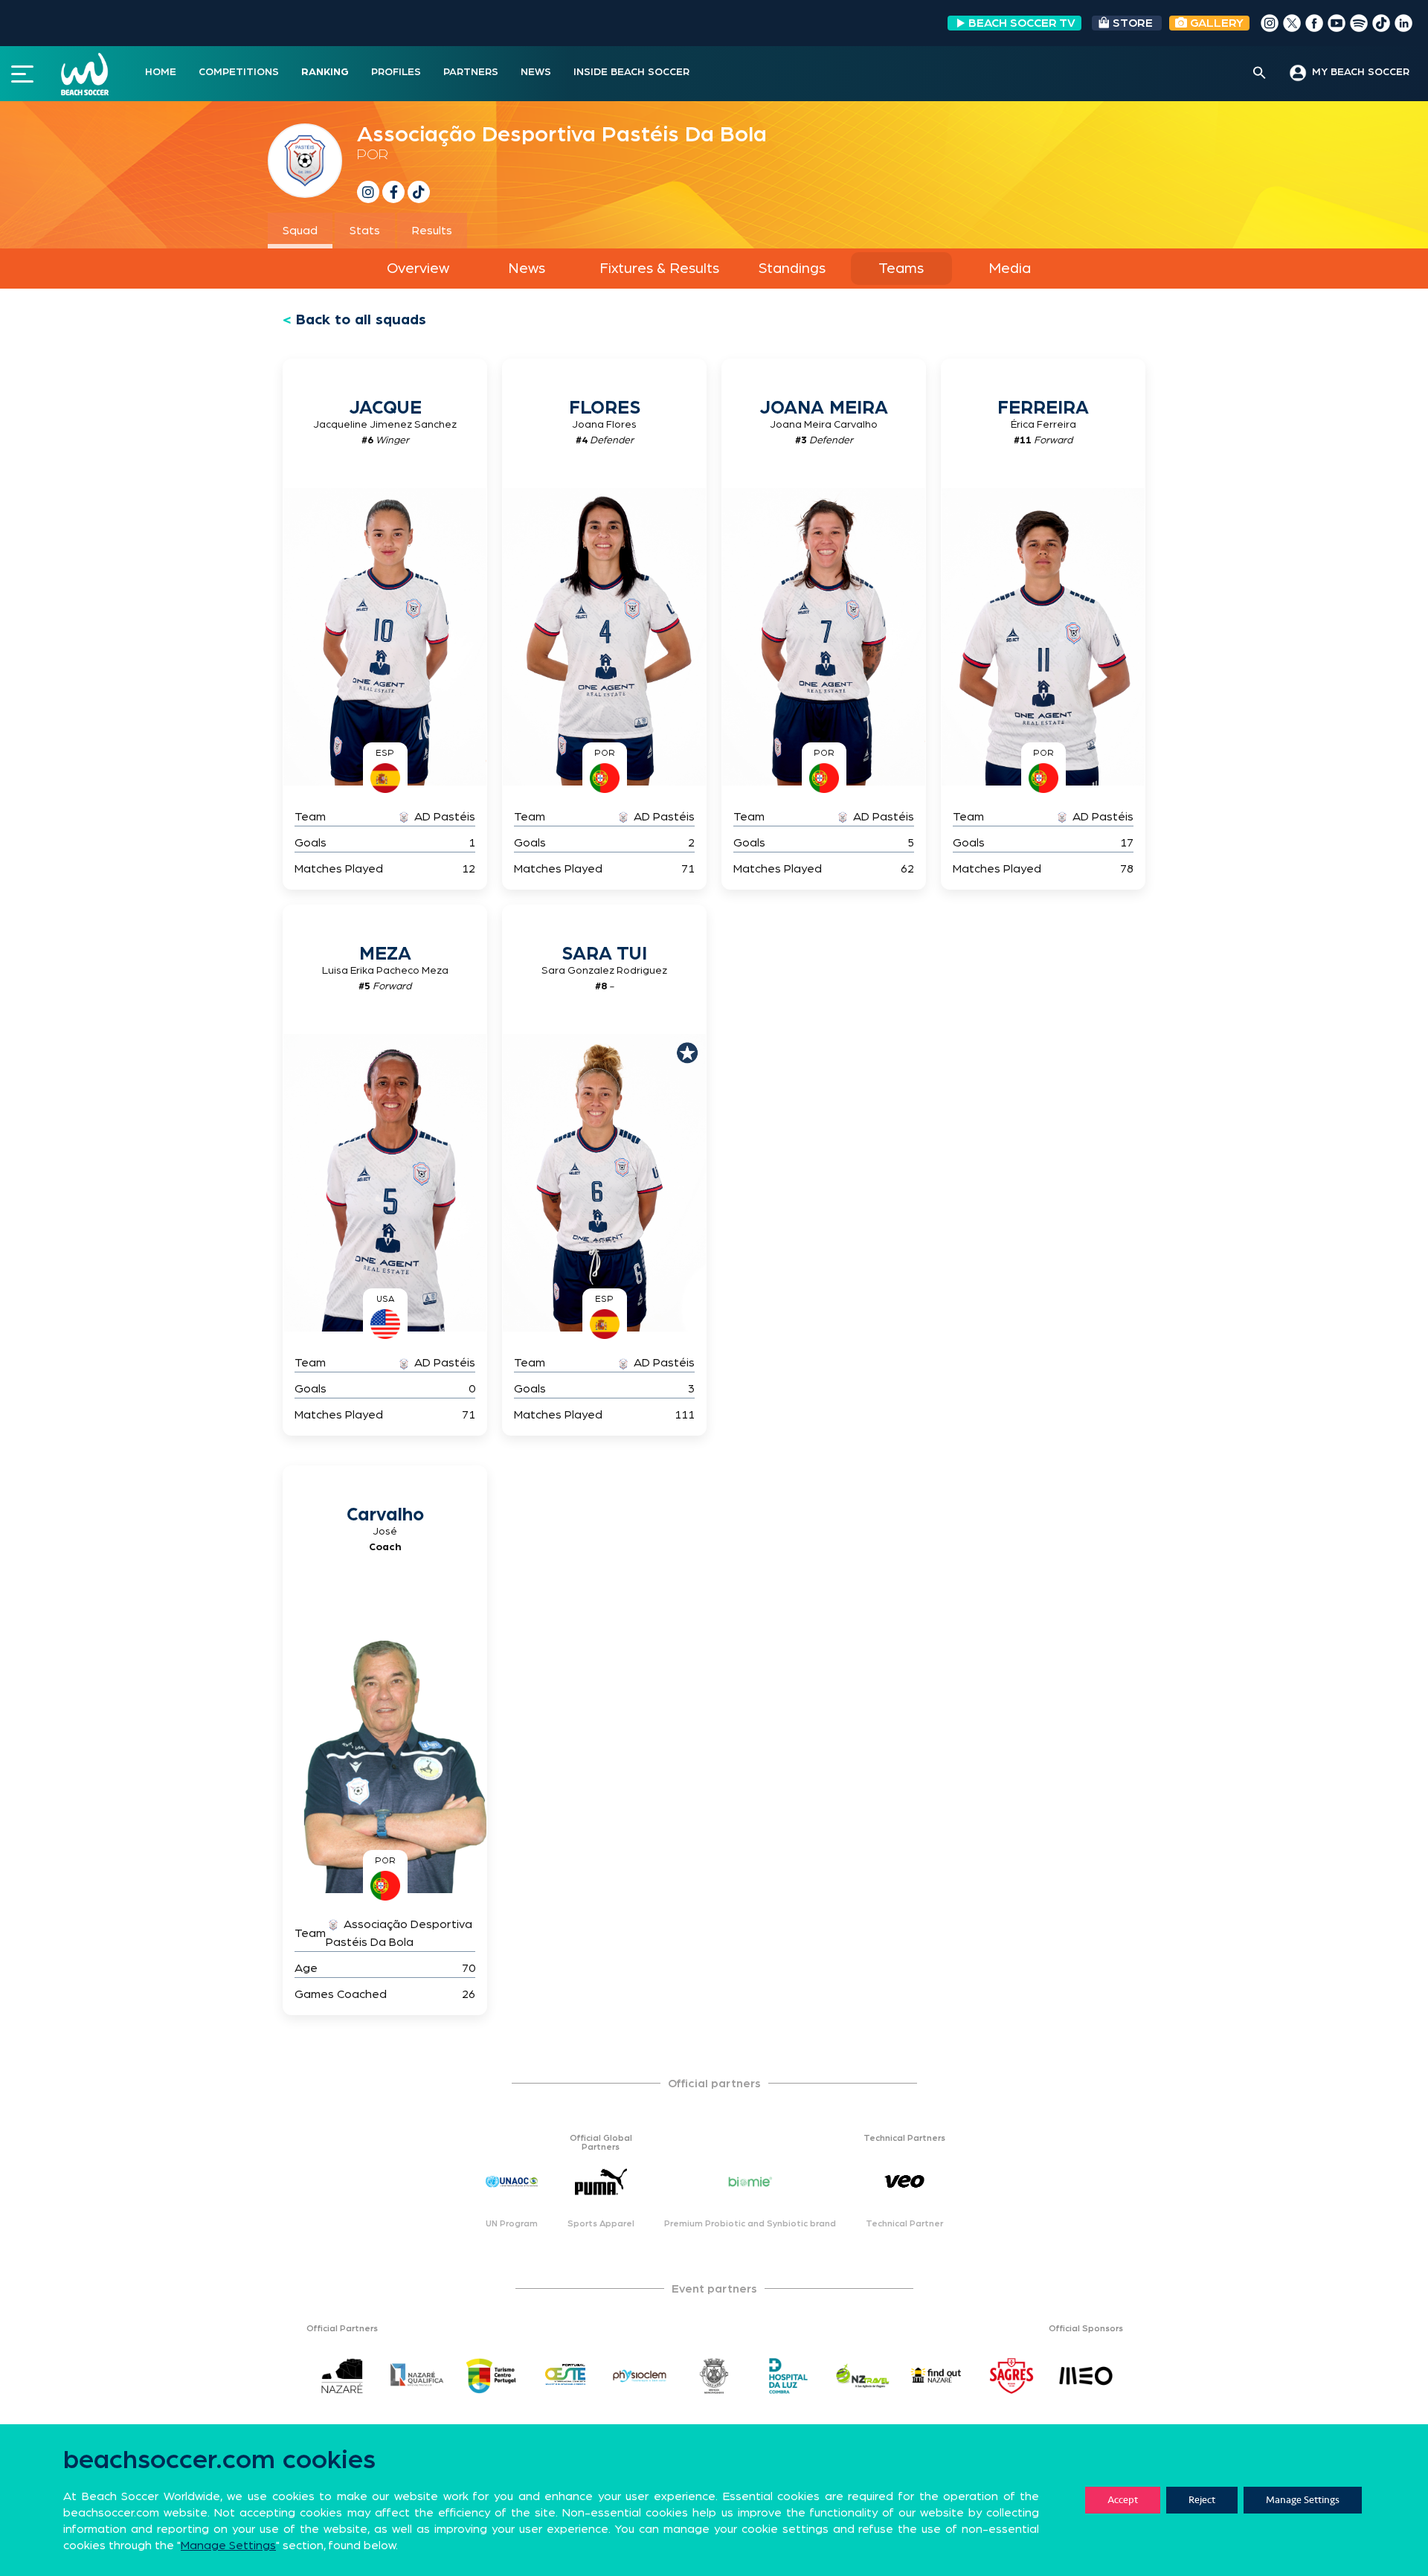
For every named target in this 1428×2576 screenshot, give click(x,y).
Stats (365, 231)
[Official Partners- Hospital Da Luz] (788, 2376)
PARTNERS (471, 72)
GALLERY (1215, 23)
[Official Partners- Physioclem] (640, 2376)
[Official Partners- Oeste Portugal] (565, 2376)
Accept (1123, 2500)
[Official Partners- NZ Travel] (863, 2376)
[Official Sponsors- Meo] (1086, 2376)
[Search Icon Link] (1260, 74)
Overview (418, 269)
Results (432, 231)
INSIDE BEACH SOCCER (631, 72)
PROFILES (396, 72)
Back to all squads (361, 320)
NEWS (536, 72)
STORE (1133, 23)
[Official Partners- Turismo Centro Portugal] (491, 2376)
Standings (792, 269)
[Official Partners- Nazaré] (342, 2376)
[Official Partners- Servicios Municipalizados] (714, 2376)
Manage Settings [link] (228, 2546)
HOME (161, 72)
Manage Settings (1303, 2500)
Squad (300, 231)
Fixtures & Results (659, 269)
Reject (1202, 2500)
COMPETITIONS (239, 72)
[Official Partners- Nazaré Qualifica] (416, 2376)
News (527, 269)
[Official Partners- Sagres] (1011, 2376)
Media (1010, 269)
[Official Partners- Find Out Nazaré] (937, 2376)
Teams (901, 269)
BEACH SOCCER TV (1022, 23)
